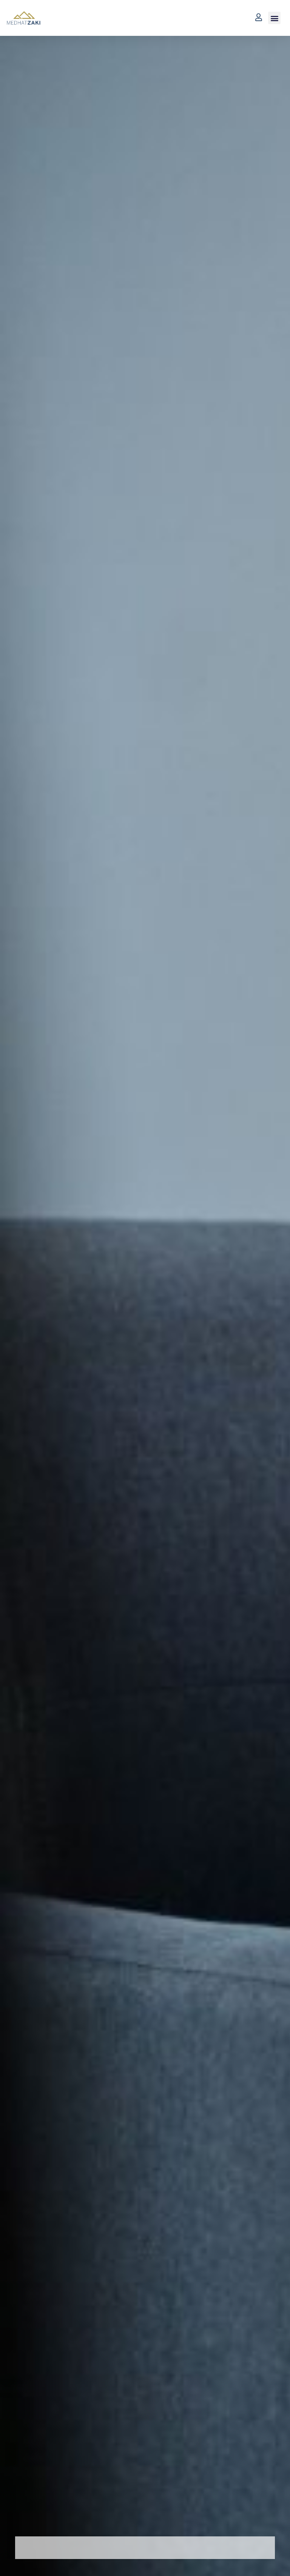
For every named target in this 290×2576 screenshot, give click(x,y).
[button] (274, 18)
